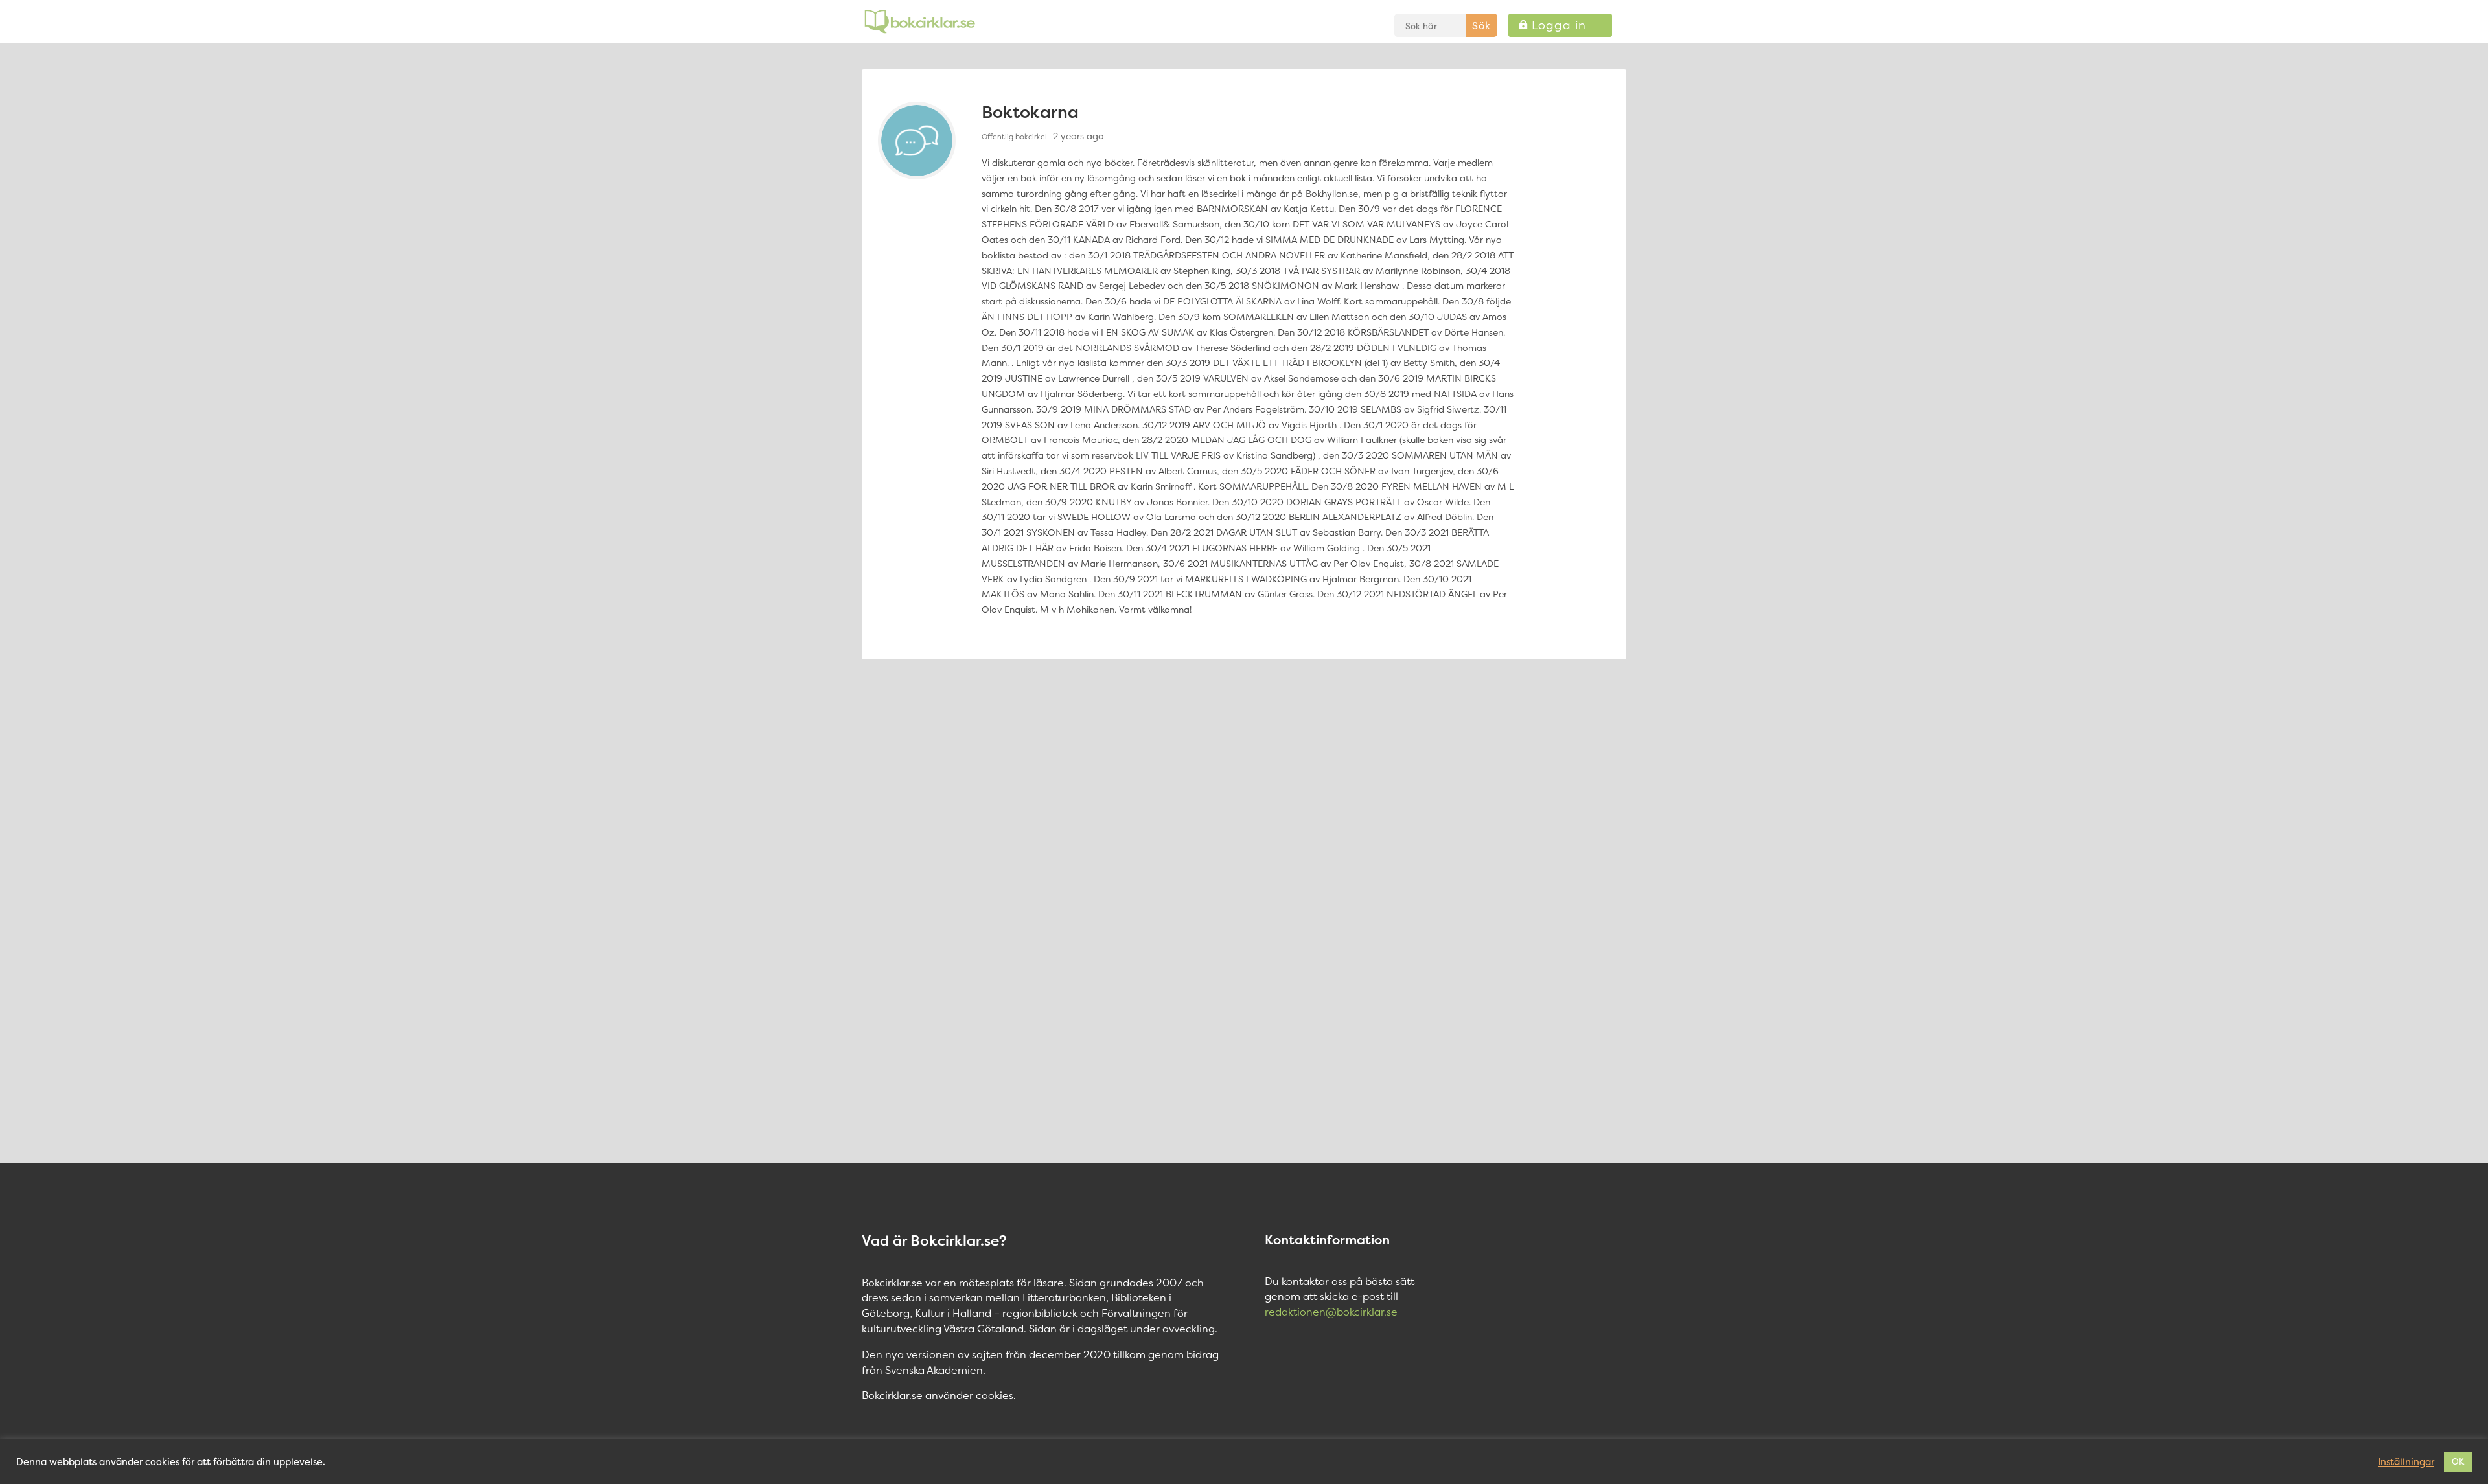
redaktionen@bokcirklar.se (1331, 1312)
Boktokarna (1030, 112)
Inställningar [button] (2406, 1462)
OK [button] (2458, 1461)
